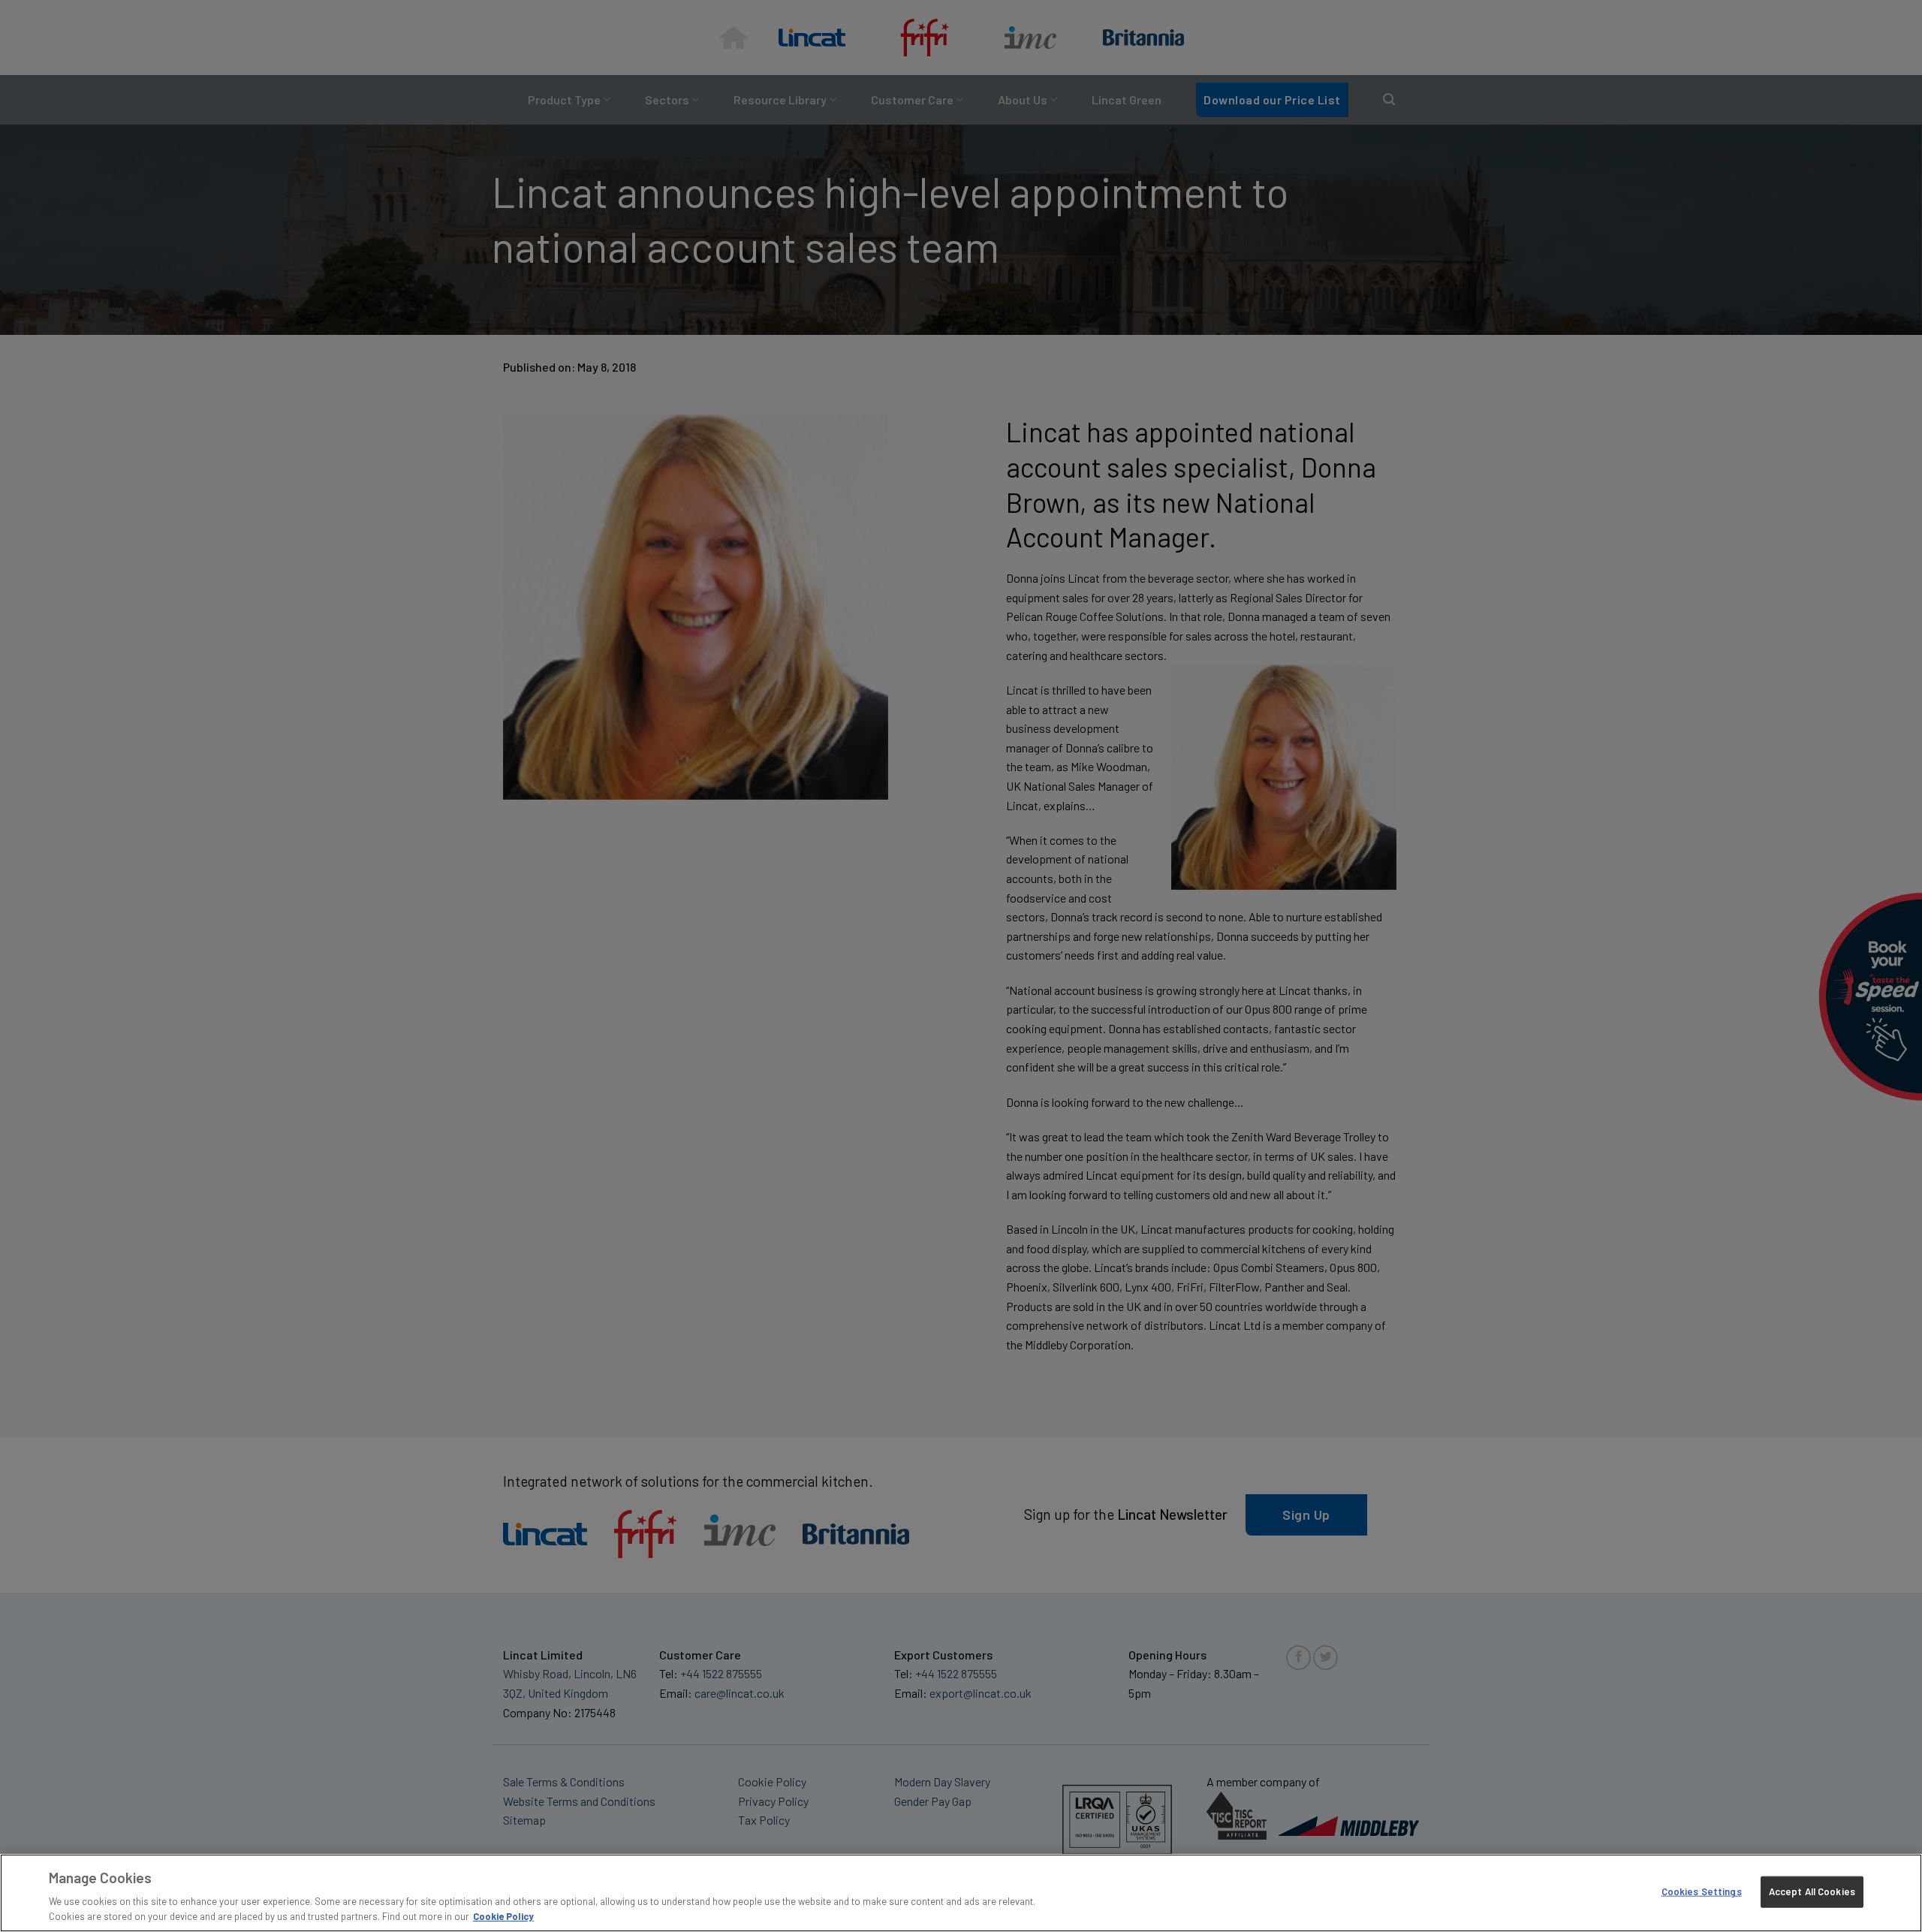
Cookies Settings (1702, 1891)
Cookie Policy (503, 1916)
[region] (961, 1893)
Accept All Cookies (1812, 1891)
